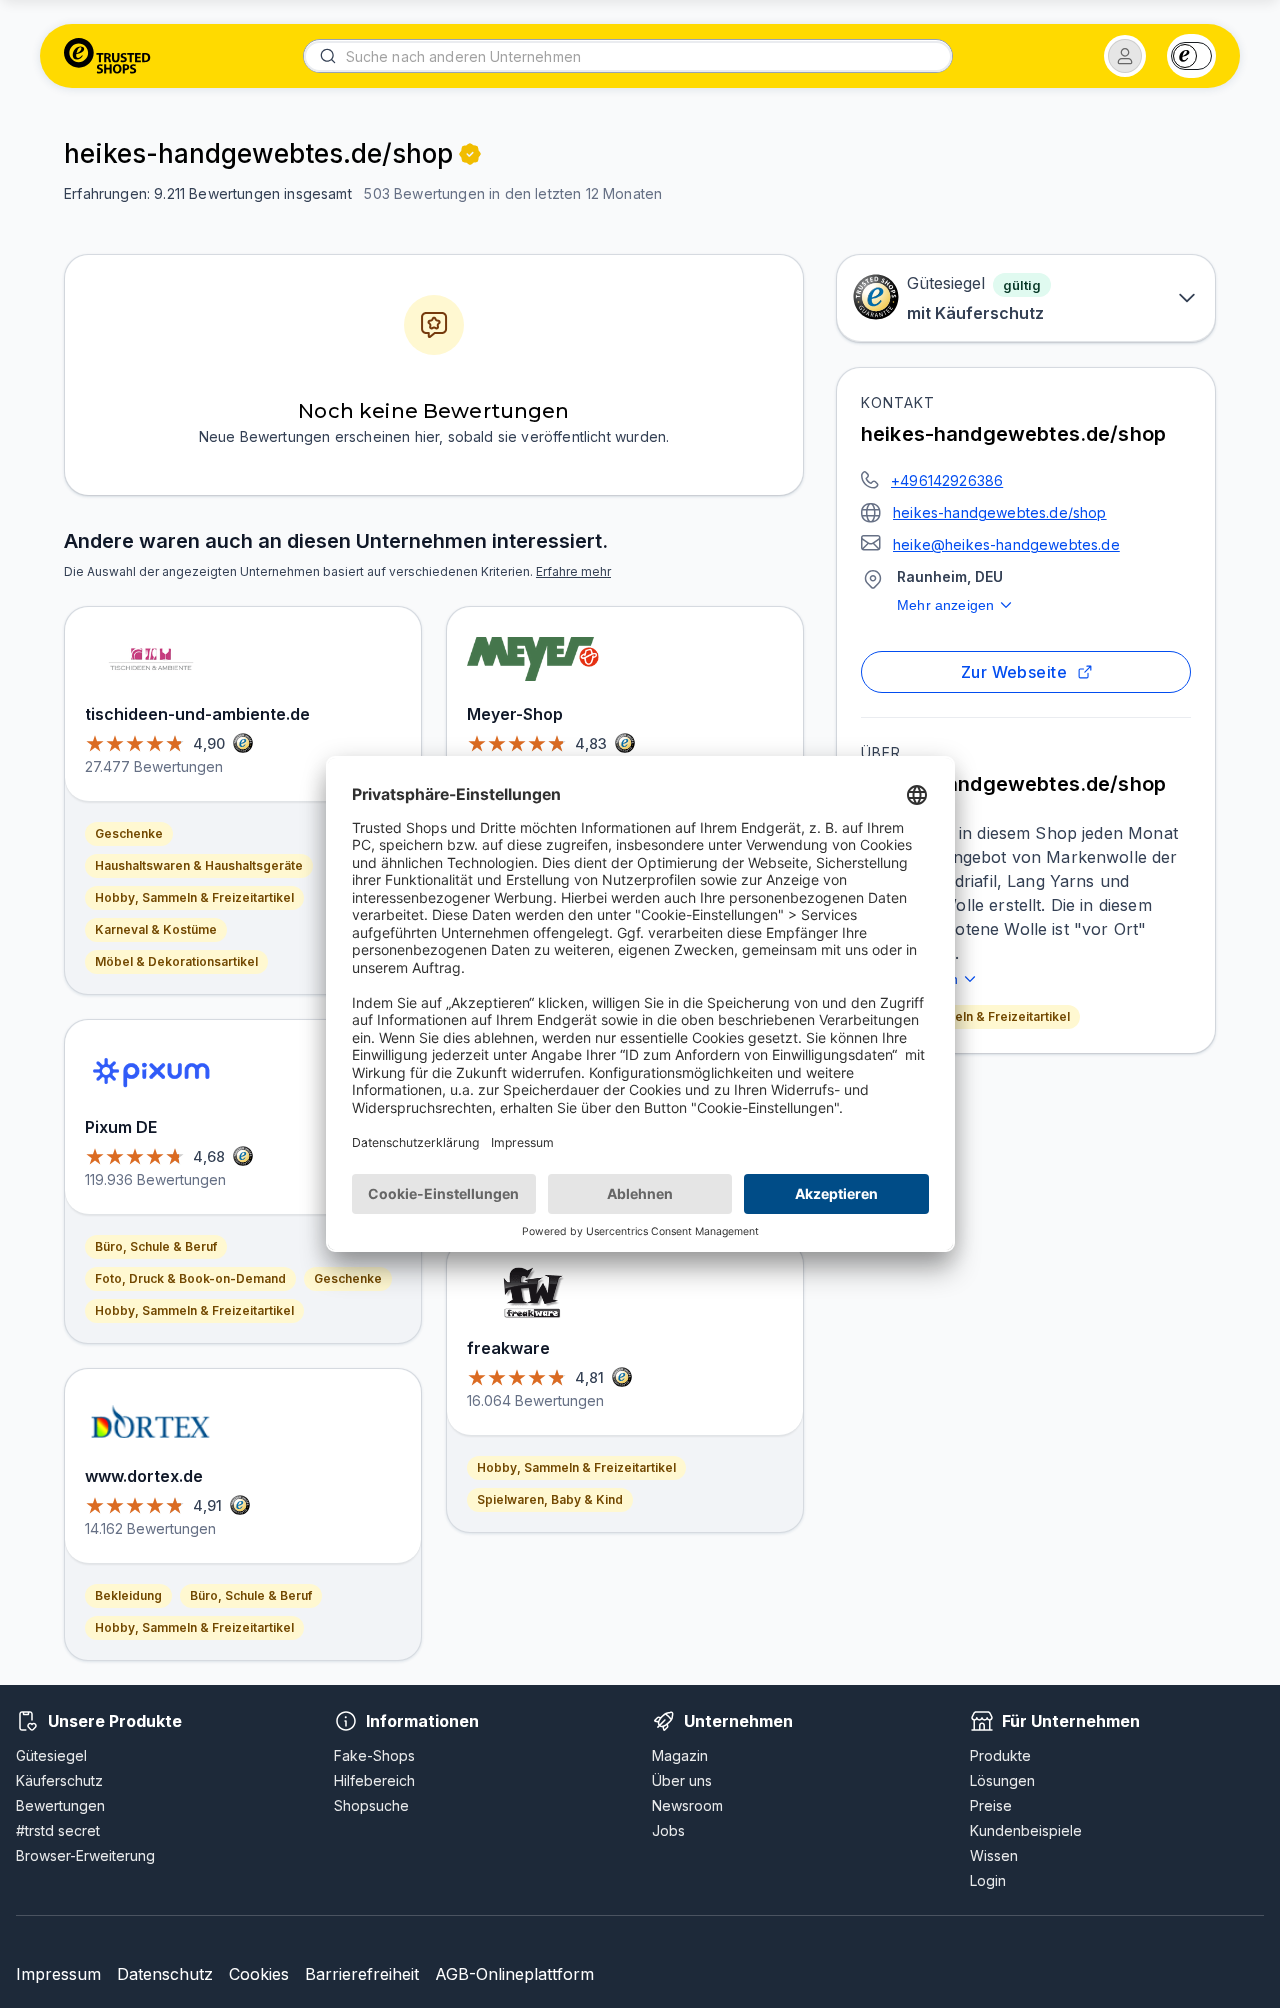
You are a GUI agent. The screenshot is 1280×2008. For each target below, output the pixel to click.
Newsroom (687, 1805)
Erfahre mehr (573, 571)
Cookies (259, 1974)
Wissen (994, 1855)
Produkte (1000, 1755)
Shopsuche (371, 1805)
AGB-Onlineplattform (514, 1974)
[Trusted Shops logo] (107, 56)
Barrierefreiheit (362, 1974)
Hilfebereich (374, 1780)
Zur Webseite (1014, 672)
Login (988, 1880)
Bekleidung (128, 1595)
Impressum (58, 1974)
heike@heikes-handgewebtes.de (1006, 544)
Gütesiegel (51, 1755)
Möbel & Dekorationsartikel (176, 961)
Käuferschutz (59, 1780)
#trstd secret (58, 1830)
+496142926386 (947, 480)
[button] (1125, 56)
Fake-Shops (374, 1755)
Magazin (680, 1755)
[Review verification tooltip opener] (470, 154)
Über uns (682, 1780)
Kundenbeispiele (1026, 1830)
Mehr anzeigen (945, 605)
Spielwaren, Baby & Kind (550, 1499)
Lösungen (1002, 1780)
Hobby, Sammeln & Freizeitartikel (970, 1016)
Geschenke (129, 833)
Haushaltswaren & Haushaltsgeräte (199, 865)
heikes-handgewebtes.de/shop (1000, 512)
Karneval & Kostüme (156, 929)
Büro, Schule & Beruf (156, 1246)
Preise (991, 1805)
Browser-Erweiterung (85, 1855)
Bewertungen (60, 1805)
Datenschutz (165, 1974)
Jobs (668, 1830)
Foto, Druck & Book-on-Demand (190, 1278)
